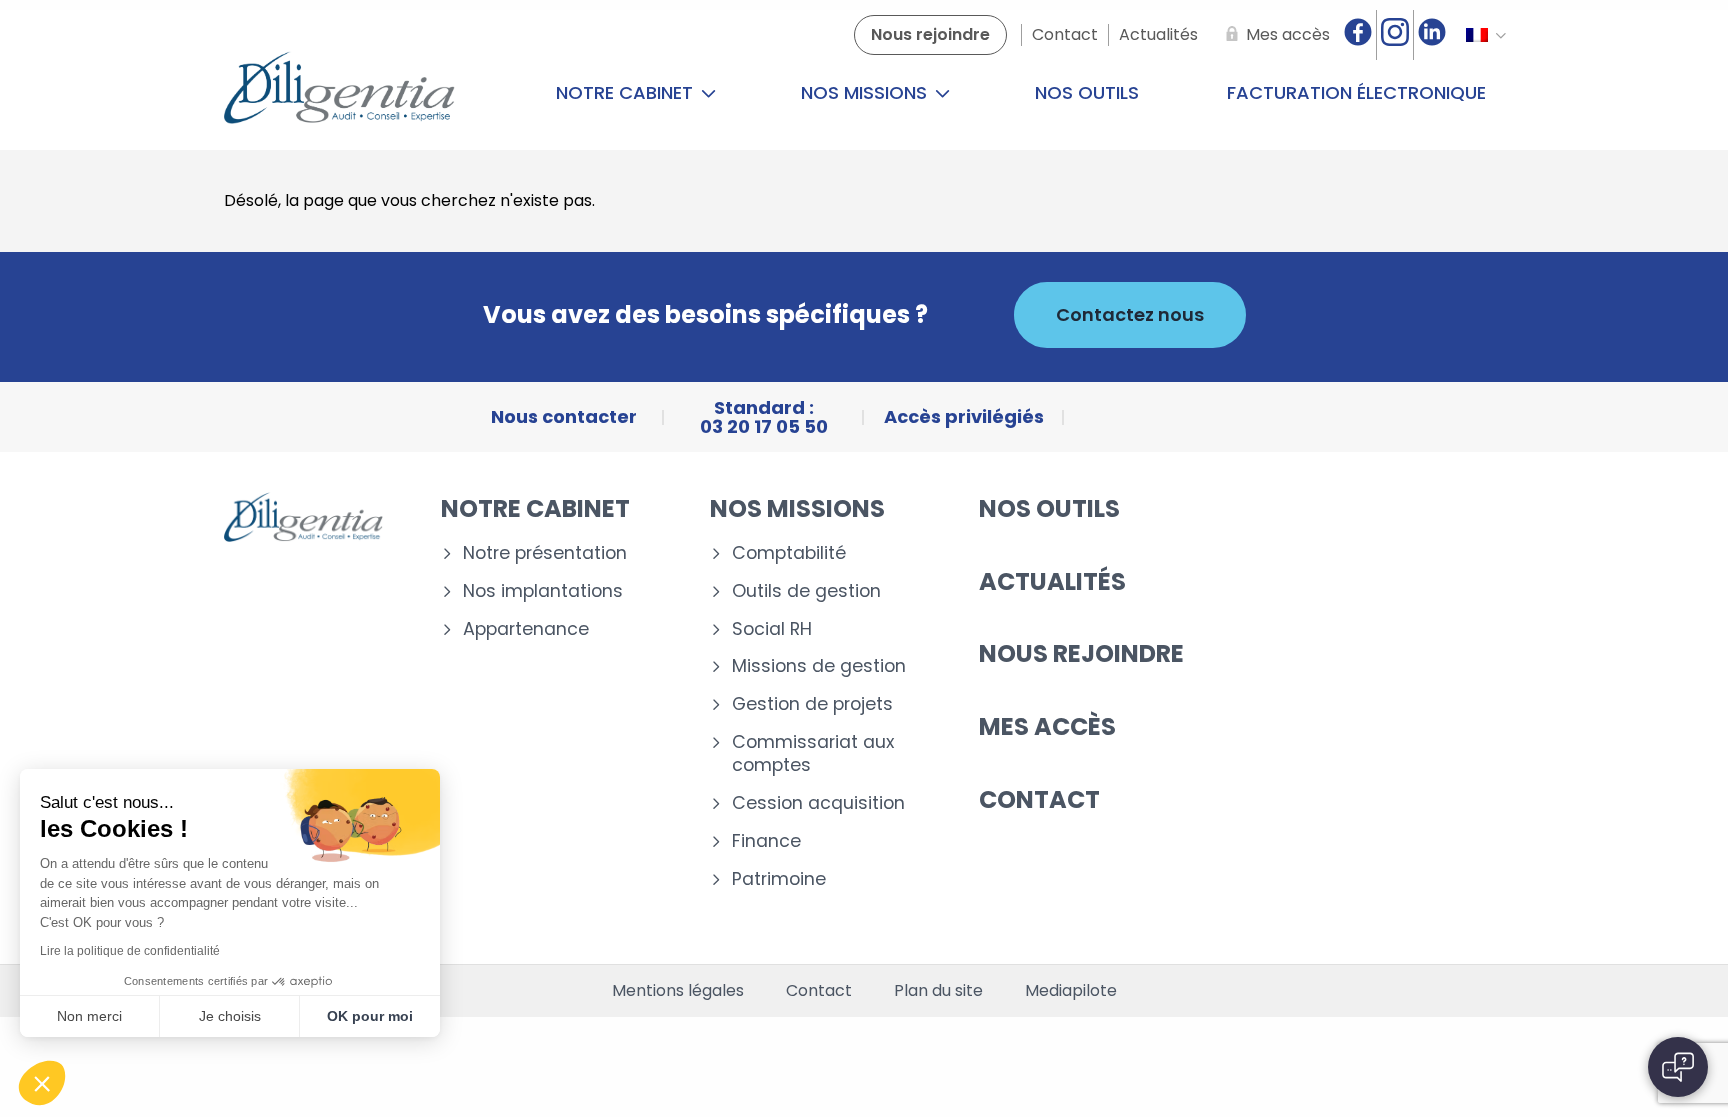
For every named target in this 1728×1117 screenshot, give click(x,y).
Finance (766, 841)
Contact (1039, 799)
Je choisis (230, 1016)
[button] (42, 1083)
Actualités (1052, 581)
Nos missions (866, 92)
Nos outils (1087, 92)
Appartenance (526, 629)
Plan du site (938, 991)
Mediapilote (1071, 991)
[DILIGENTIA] (339, 93)
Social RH (772, 629)
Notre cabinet (627, 92)
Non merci (89, 1016)
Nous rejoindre (1081, 653)
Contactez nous (1130, 314)
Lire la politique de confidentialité (130, 951)
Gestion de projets (812, 704)
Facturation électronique (1356, 92)
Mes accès (1047, 726)
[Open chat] (1678, 1067)
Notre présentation (545, 553)
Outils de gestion (806, 591)
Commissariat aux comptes (813, 754)
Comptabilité (789, 553)
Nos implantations (543, 591)
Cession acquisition (818, 803)
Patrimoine (779, 879)
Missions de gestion (819, 666)
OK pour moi (370, 1016)
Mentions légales (678, 991)
